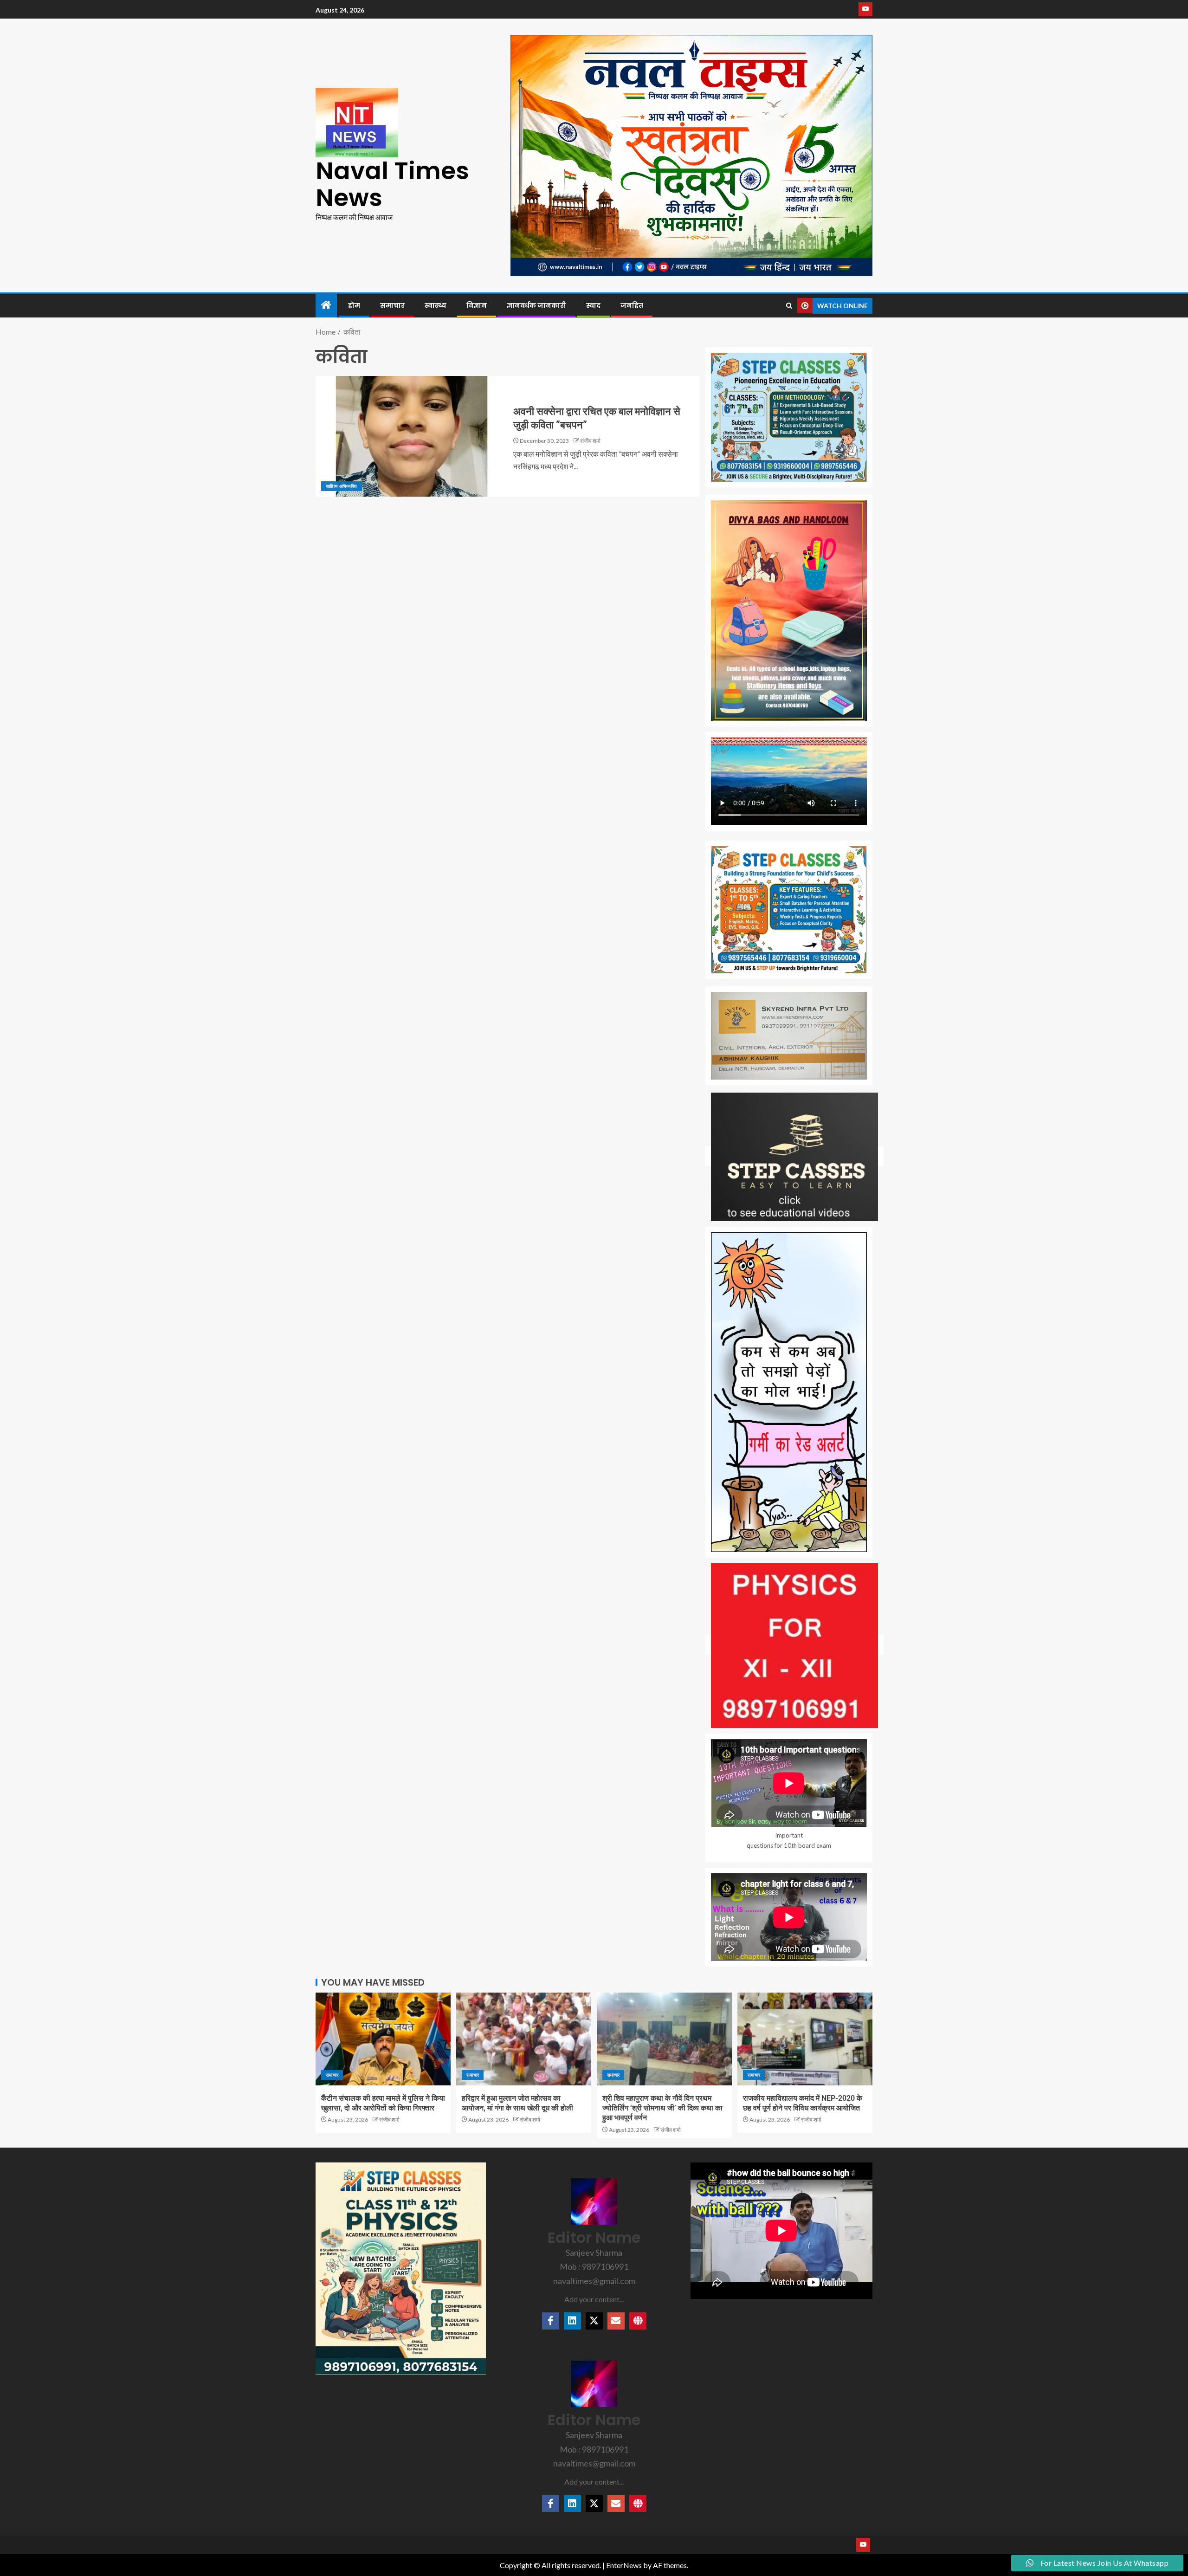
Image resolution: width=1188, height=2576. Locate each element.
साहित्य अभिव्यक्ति (342, 486)
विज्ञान (477, 305)
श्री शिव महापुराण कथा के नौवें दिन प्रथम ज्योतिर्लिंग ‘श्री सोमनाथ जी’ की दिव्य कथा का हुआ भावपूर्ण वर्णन (662, 2108)
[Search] (789, 306)
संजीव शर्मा (590, 441)
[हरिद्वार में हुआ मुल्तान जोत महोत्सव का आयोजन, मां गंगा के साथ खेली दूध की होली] (524, 2039)
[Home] (326, 305)
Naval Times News (392, 184)
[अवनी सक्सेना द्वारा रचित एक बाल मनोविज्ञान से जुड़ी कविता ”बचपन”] (412, 436)
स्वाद (593, 305)
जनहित (632, 305)
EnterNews (624, 2565)
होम (354, 305)
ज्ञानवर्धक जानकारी (536, 305)
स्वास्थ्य (436, 305)
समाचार (392, 305)
